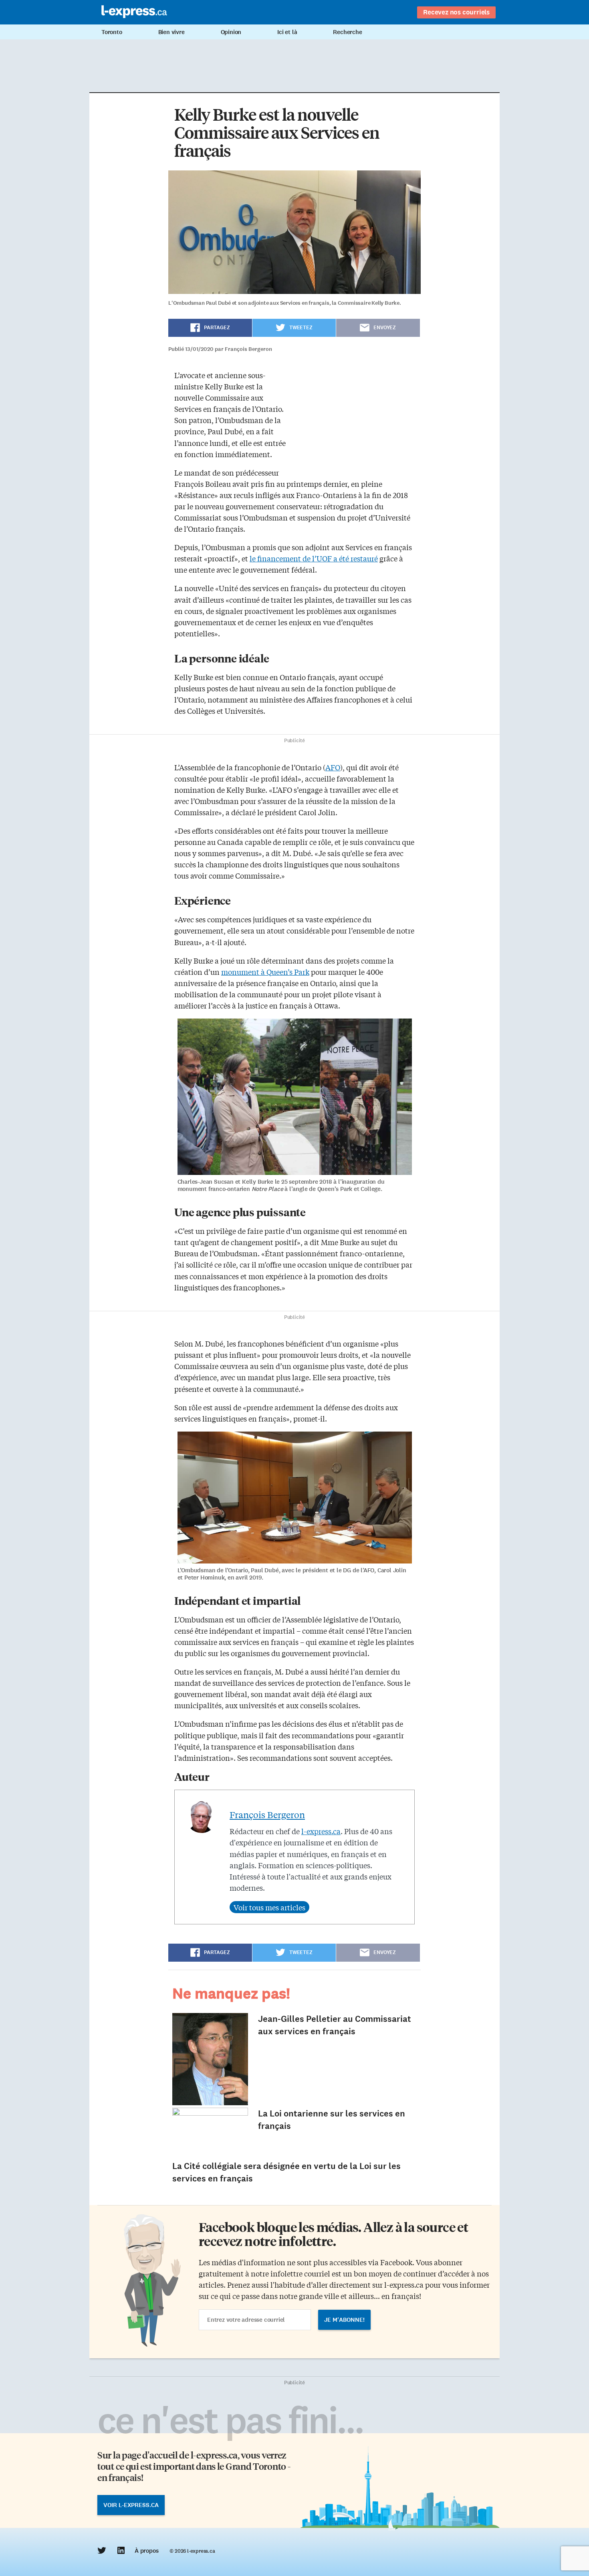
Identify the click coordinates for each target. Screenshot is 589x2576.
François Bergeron (267, 1815)
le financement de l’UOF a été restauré (314, 558)
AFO (333, 767)
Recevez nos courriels (456, 12)
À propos (146, 2551)
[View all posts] (269, 1907)
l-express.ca (321, 1831)
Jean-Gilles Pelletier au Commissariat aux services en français (335, 2025)
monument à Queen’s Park (265, 972)
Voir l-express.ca (131, 2505)
